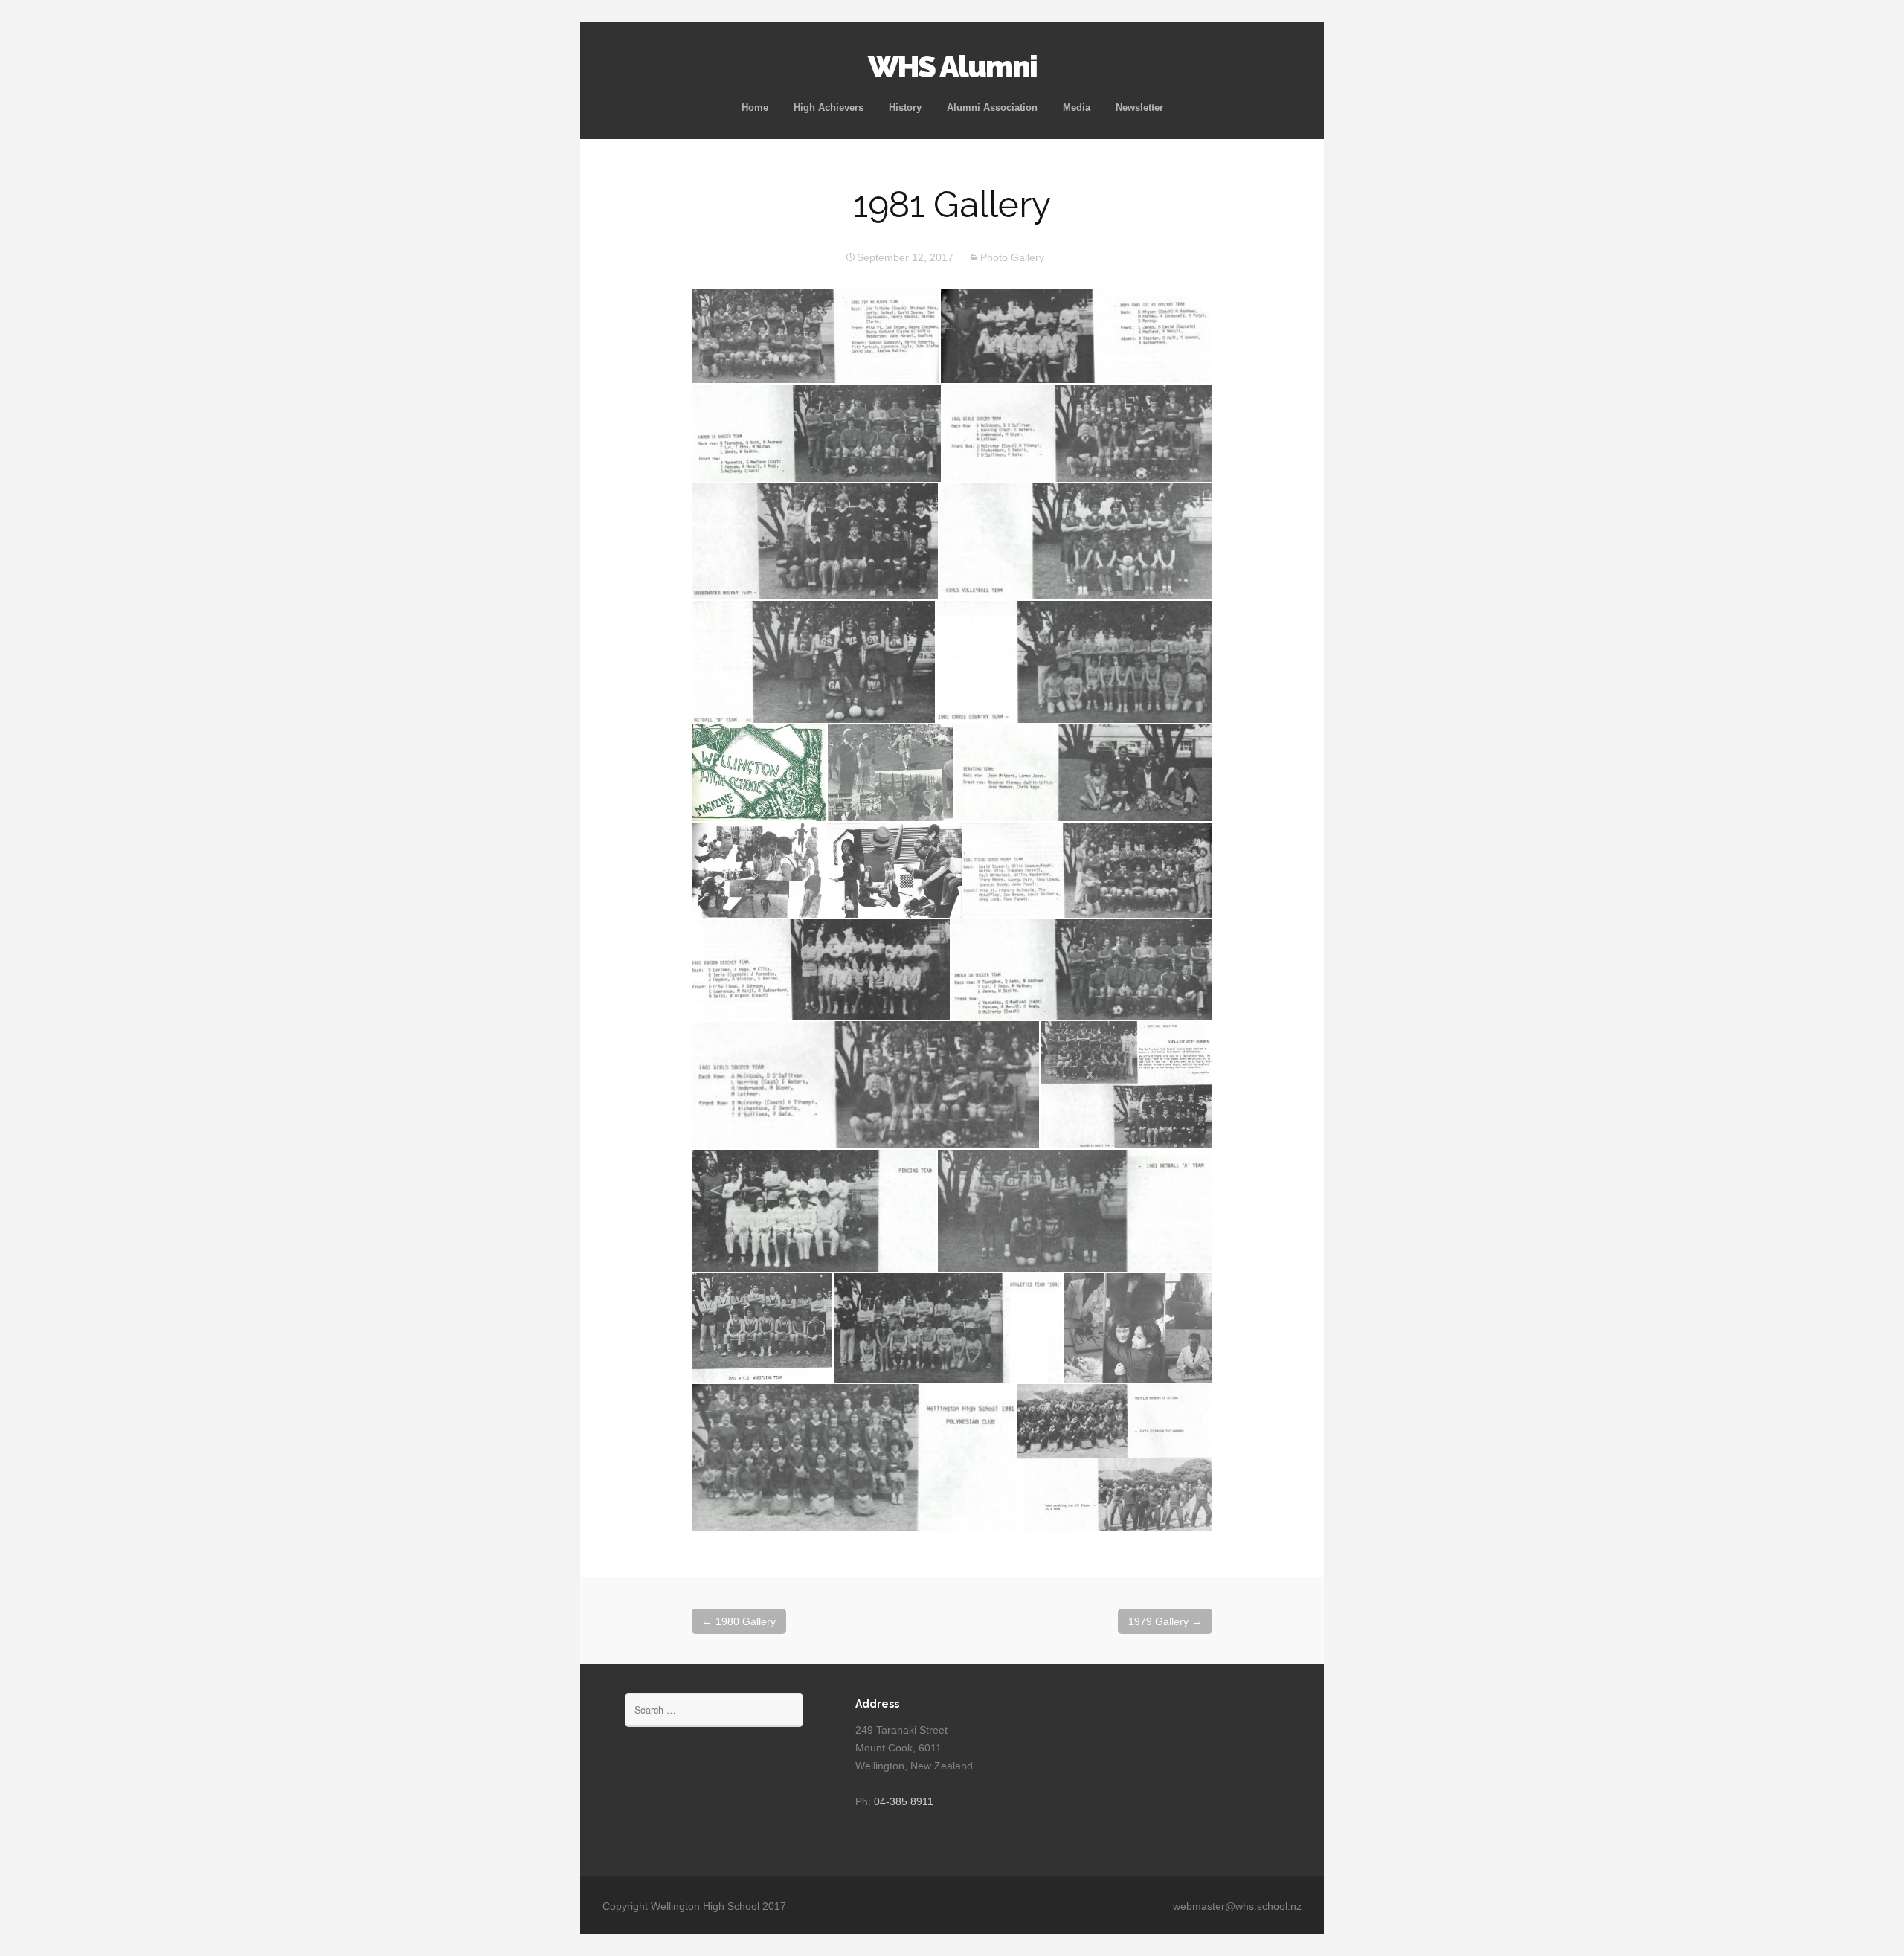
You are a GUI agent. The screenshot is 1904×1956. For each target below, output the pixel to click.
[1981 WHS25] (1074, 662)
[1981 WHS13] (762, 1328)
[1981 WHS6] (1088, 870)
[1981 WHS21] (1077, 433)
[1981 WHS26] (759, 773)
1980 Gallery (739, 1621)
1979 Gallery (1165, 1621)
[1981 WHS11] (814, 1211)
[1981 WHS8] (1082, 969)
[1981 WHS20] (816, 433)
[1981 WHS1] (891, 773)
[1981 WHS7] (821, 969)
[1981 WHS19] (1077, 337)
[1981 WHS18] (816, 337)
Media (1077, 107)
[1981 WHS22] (815, 542)
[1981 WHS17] (1115, 1457)
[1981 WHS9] (865, 1085)
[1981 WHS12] (1075, 1211)
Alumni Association (992, 107)
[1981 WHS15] (1138, 1328)
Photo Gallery (1012, 257)
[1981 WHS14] (948, 1328)
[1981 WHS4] (759, 870)
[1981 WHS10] (1126, 1085)
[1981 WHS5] (895, 870)
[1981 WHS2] (1084, 773)
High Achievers (829, 107)
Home (755, 107)
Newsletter (1139, 107)
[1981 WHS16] (853, 1457)
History (905, 107)
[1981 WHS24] (813, 662)
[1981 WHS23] (1076, 542)
